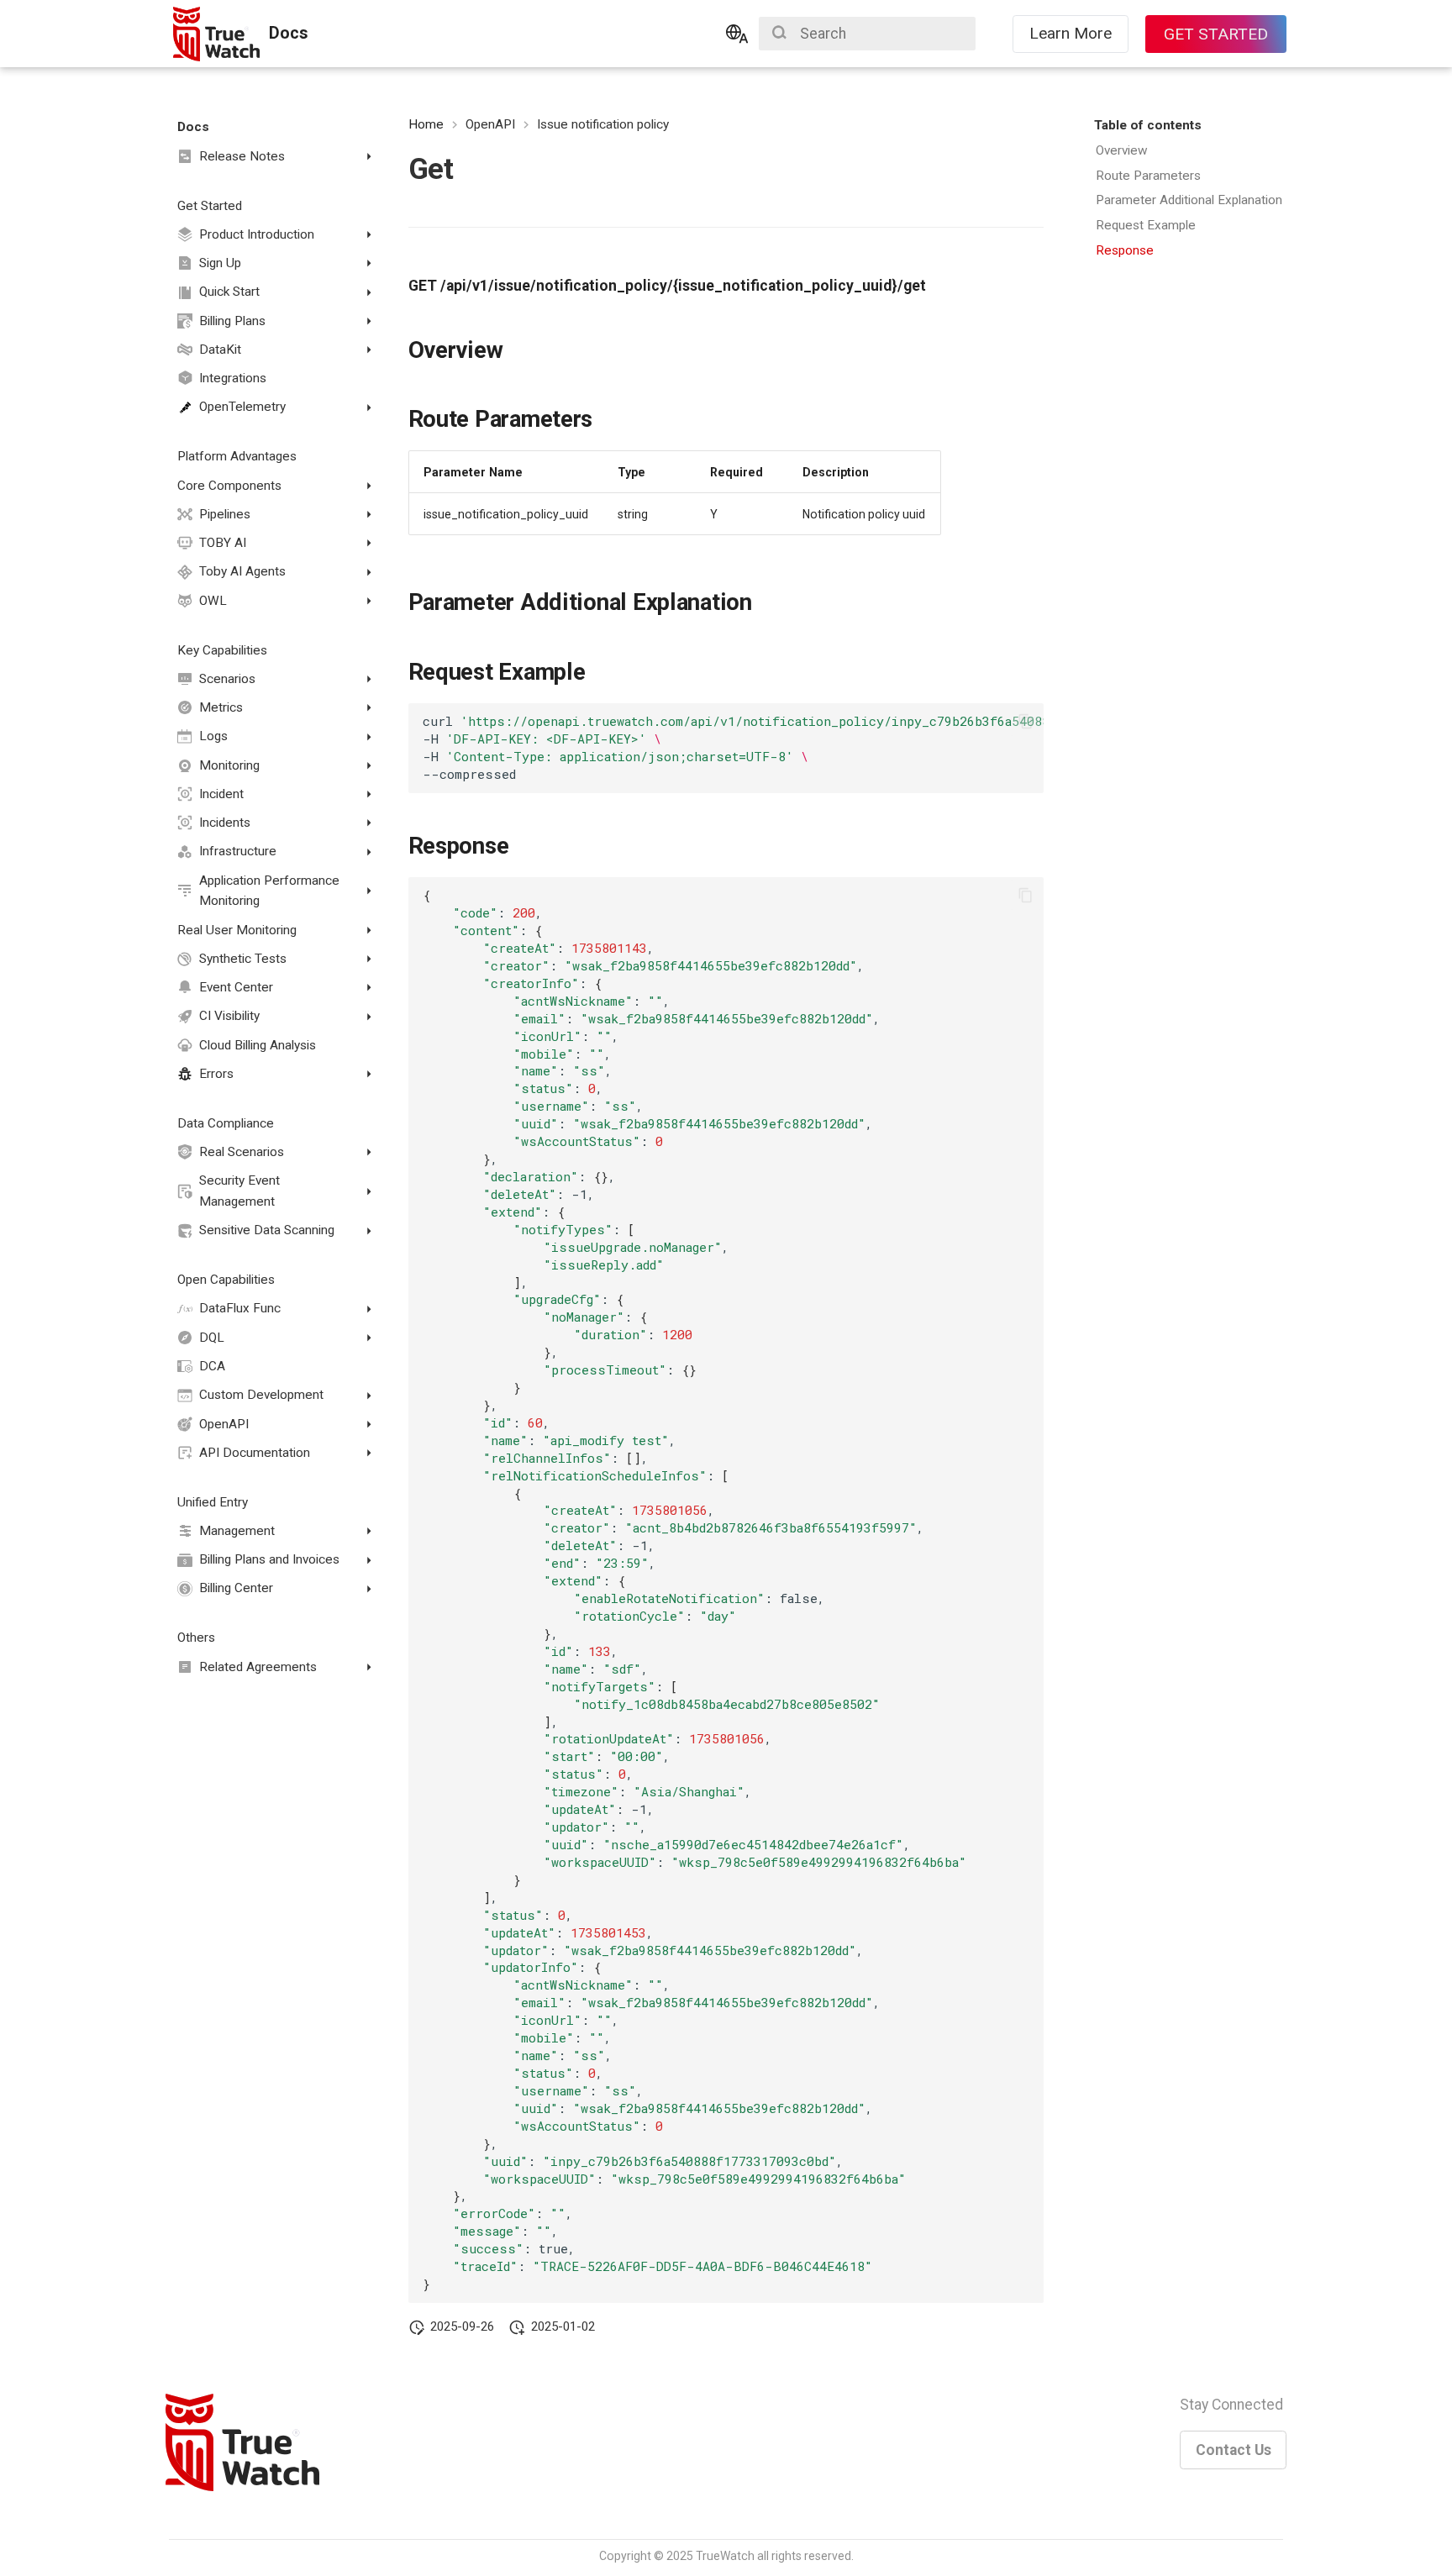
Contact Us (1234, 2450)
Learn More (1071, 33)
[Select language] (737, 34)
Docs (193, 127)
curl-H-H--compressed (733, 747)
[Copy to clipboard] (1025, 722)
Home (426, 124)
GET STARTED (1216, 34)
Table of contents (1148, 125)
